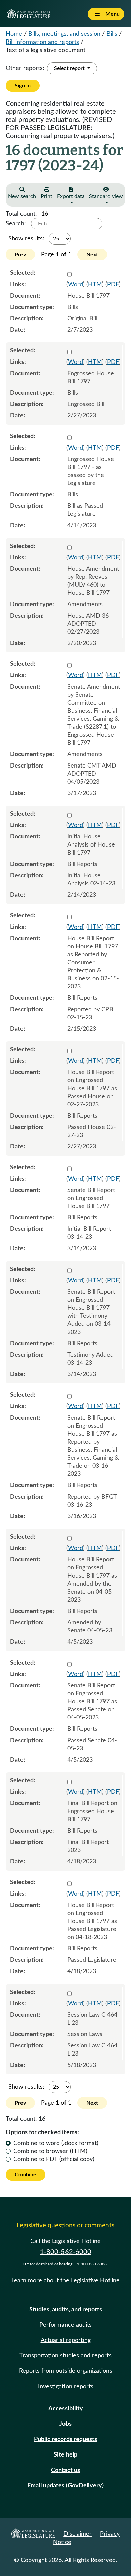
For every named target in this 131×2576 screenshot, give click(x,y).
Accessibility (66, 2409)
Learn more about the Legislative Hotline (65, 2281)
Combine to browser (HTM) (50, 2151)
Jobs (65, 2424)
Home (14, 34)
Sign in (23, 86)
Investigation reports (66, 2387)
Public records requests (65, 2439)
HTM (95, 285)
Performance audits (65, 2325)
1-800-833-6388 (92, 2264)
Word (75, 285)
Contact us (65, 2470)
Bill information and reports (42, 42)
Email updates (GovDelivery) (65, 2486)
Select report (70, 68)
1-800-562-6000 (66, 2252)
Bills (112, 34)
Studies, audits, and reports (66, 2310)
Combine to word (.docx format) (56, 2143)
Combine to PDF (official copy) (54, 2159)
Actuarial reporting (66, 2340)
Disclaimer (78, 2534)
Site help (65, 2455)
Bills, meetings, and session (64, 34)
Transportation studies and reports (65, 2356)
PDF (113, 285)
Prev (20, 255)
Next (92, 255)
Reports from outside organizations (66, 2371)
